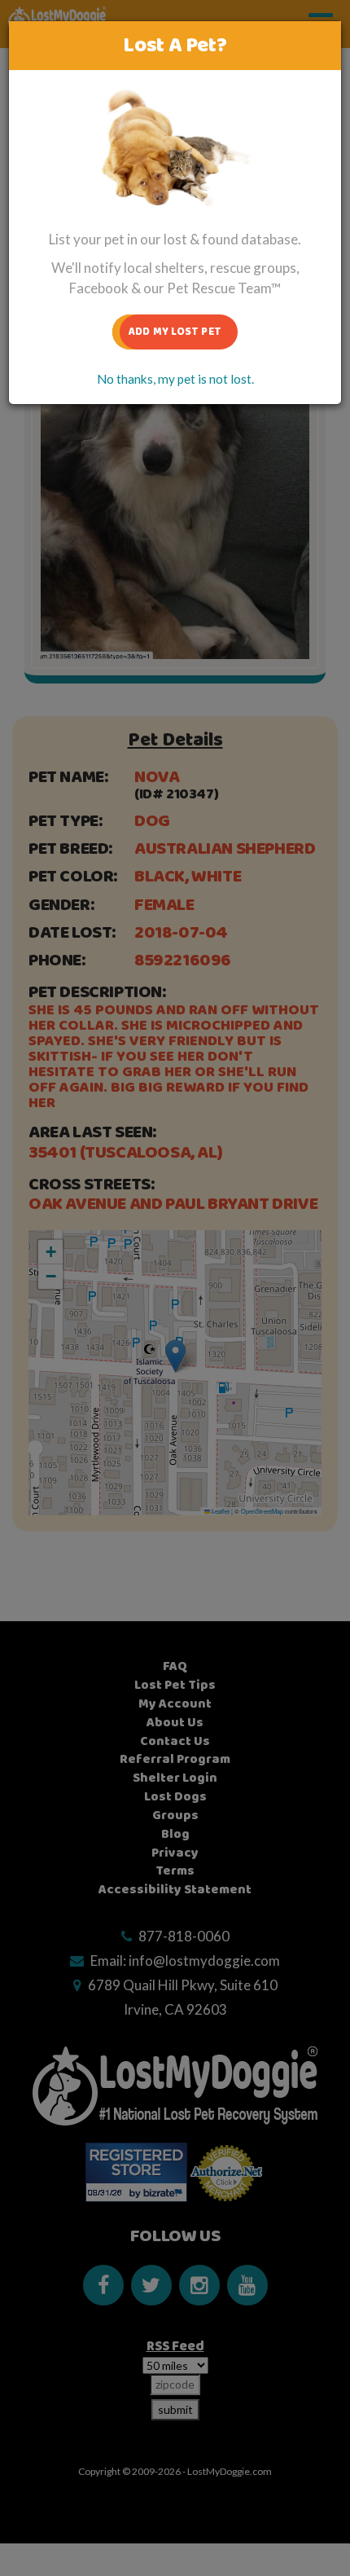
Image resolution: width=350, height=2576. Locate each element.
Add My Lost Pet (175, 332)
